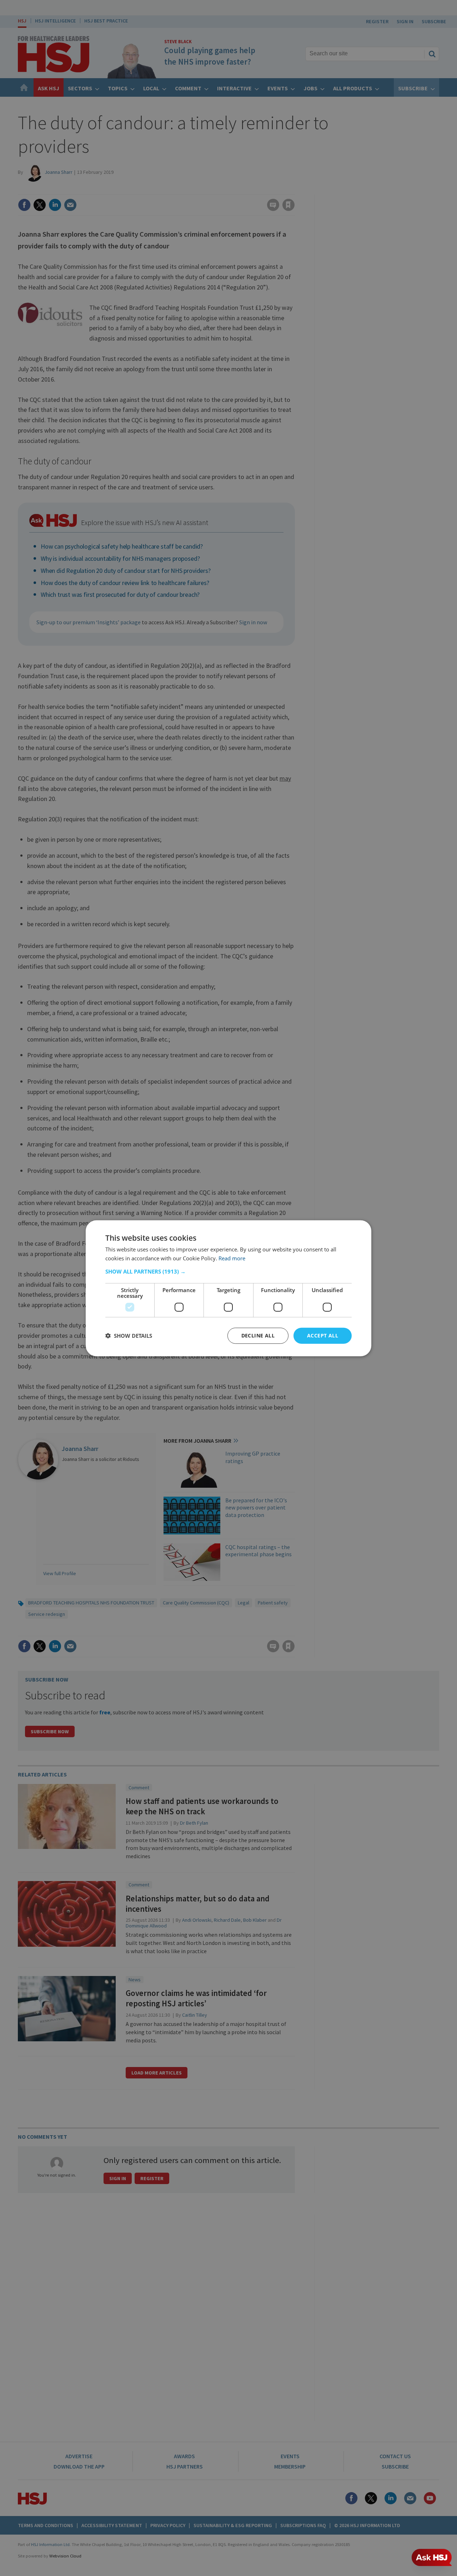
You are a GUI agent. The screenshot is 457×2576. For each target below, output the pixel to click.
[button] (228, 1271)
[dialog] (228, 1288)
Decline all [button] (258, 1335)
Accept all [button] (323, 1335)
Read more (232, 1258)
